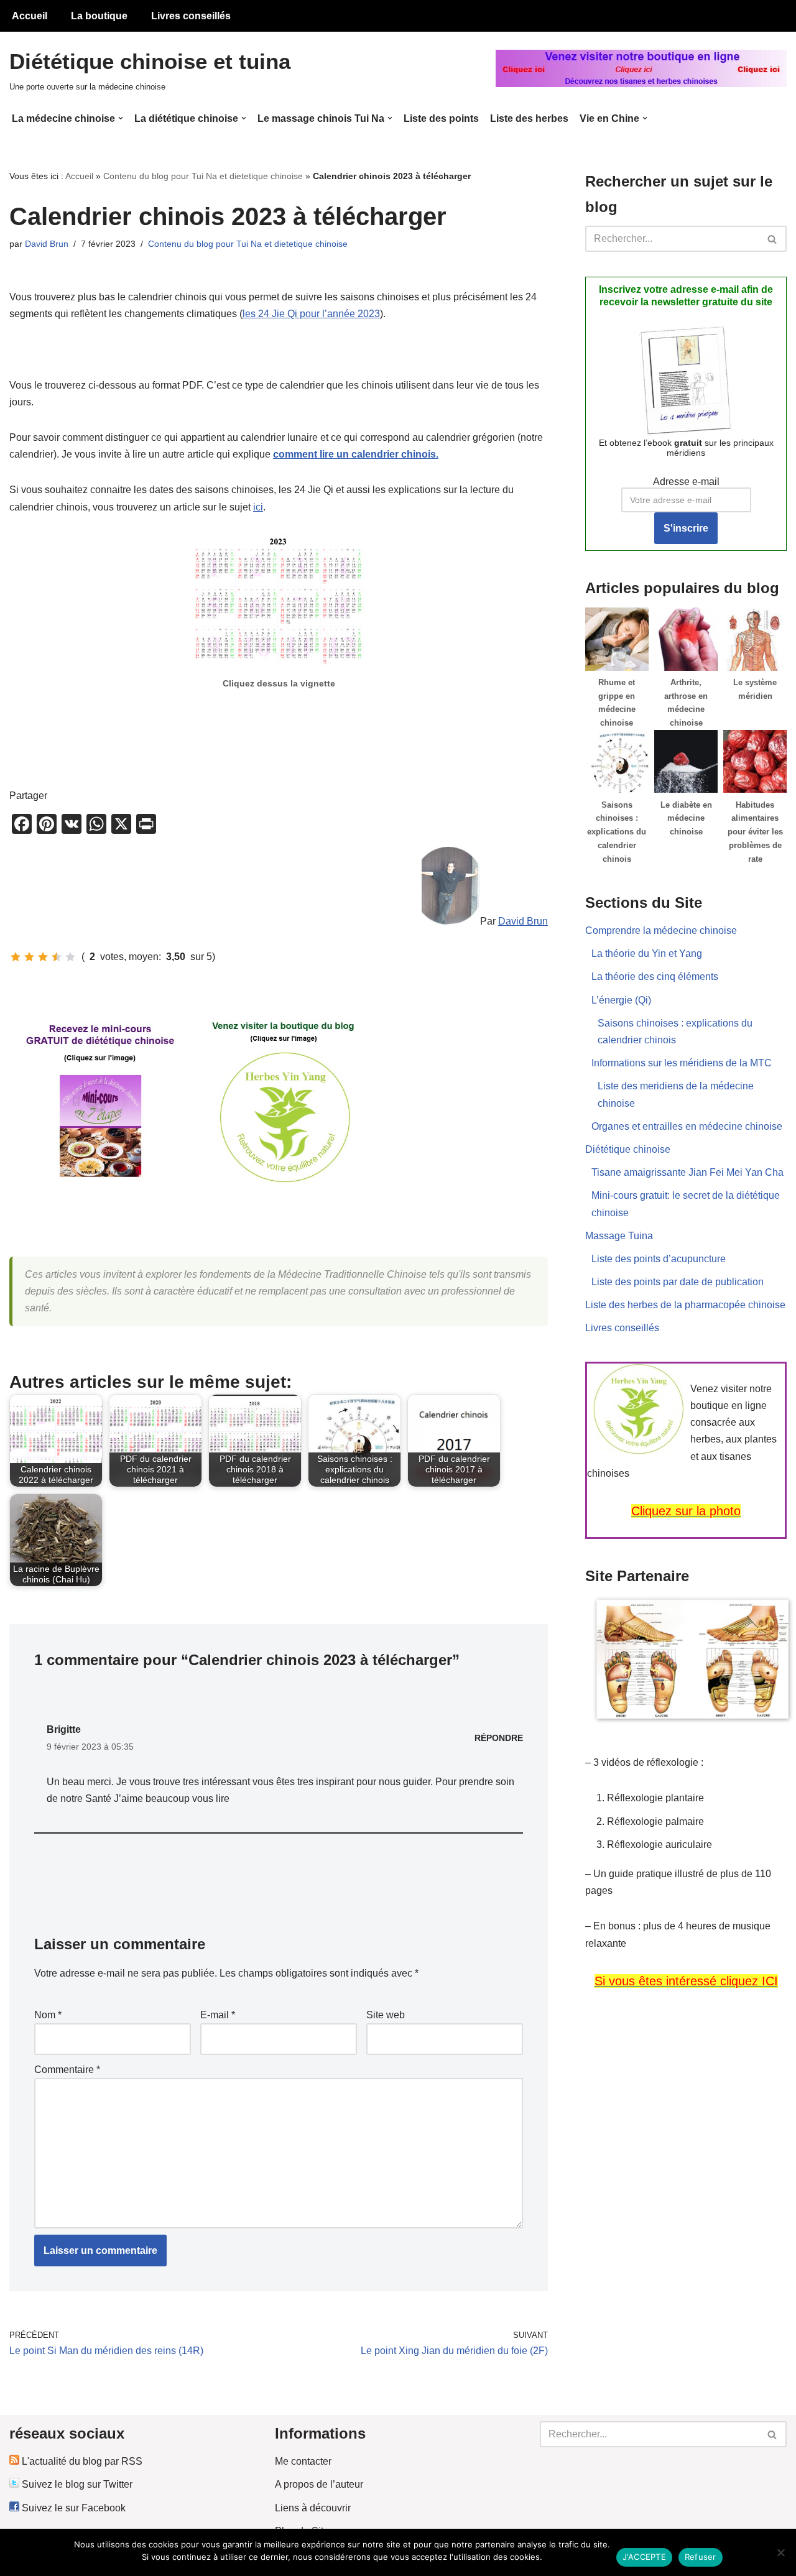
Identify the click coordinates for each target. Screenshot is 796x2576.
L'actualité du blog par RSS (81, 2461)
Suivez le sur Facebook (72, 2508)
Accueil (30, 16)
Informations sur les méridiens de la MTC (682, 1063)
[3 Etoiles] (43, 957)
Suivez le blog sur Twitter (76, 2484)
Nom (48, 2015)
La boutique (99, 16)
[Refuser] (780, 2552)
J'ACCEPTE (644, 2557)
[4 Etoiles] (57, 957)
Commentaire (67, 2070)
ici (258, 507)
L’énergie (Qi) (621, 1000)
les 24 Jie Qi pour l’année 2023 (311, 314)
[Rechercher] (773, 239)
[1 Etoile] (16, 957)
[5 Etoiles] (70, 957)
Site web (386, 2015)
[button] (121, 118)
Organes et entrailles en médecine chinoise (687, 1126)
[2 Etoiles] (29, 957)
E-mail (218, 2015)
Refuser (701, 2557)
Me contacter (303, 2461)
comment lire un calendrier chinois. (356, 454)
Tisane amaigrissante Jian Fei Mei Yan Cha (687, 1172)
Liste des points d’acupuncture (659, 1259)
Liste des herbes (529, 118)
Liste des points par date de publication (678, 1282)
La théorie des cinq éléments (655, 976)
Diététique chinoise (628, 1149)
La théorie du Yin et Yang (647, 953)
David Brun (47, 244)
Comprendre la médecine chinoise (661, 930)
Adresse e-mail (686, 482)
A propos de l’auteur (319, 2484)
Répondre (499, 1738)
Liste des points (441, 118)
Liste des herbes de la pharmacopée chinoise (685, 1305)
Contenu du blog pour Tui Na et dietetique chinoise (203, 176)
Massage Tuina (619, 1236)
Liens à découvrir (313, 2508)
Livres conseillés (191, 16)
